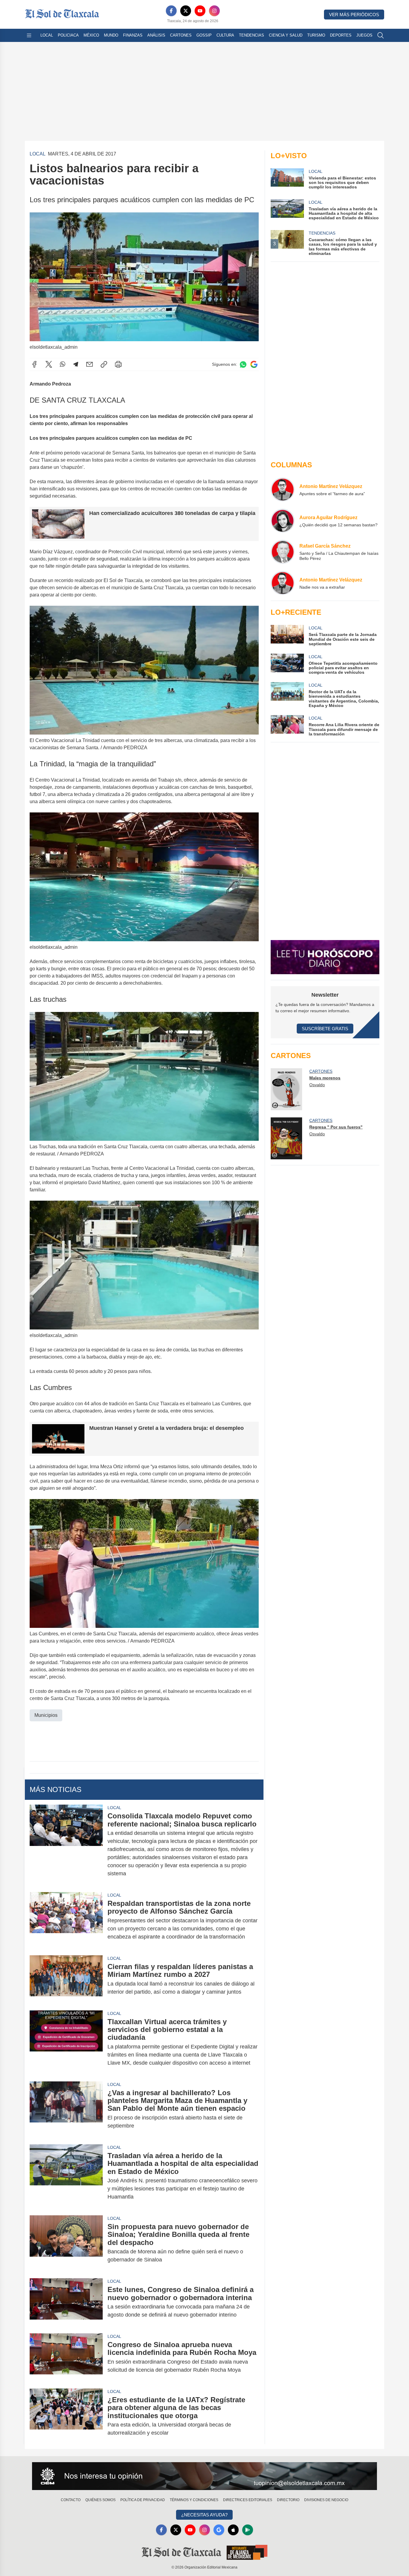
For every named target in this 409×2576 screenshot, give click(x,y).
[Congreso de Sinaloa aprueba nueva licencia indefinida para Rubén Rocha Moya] (66, 2357)
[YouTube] (200, 11)
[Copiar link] (104, 364)
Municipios (46, 1715)
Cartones (181, 35)
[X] (186, 11)
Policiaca (68, 35)
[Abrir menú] (29, 35)
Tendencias (252, 35)
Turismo (316, 35)
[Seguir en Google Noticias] (254, 364)
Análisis (156, 35)
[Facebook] (171, 11)
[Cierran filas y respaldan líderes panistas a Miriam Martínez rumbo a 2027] (66, 1979)
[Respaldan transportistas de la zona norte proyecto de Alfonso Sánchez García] (66, 1920)
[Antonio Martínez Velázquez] (283, 489)
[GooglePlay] (248, 2530)
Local (47, 35)
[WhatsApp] (63, 364)
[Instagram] (214, 11)
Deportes (341, 35)
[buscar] (381, 35)
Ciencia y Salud (286, 35)
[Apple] (233, 2530)
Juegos (364, 35)
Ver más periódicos (354, 15)
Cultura (225, 35)
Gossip (204, 35)
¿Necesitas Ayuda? (204, 2515)
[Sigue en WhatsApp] (243, 364)
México (91, 35)
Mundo (111, 35)
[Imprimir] (118, 364)
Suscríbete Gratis (325, 1029)
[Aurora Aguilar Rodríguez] (283, 521)
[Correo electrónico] (90, 364)
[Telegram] (76, 364)
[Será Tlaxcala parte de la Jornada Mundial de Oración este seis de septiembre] (287, 636)
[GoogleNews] (219, 2530)
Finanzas (133, 35)
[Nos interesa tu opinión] (205, 2476)
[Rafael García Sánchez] (283, 552)
